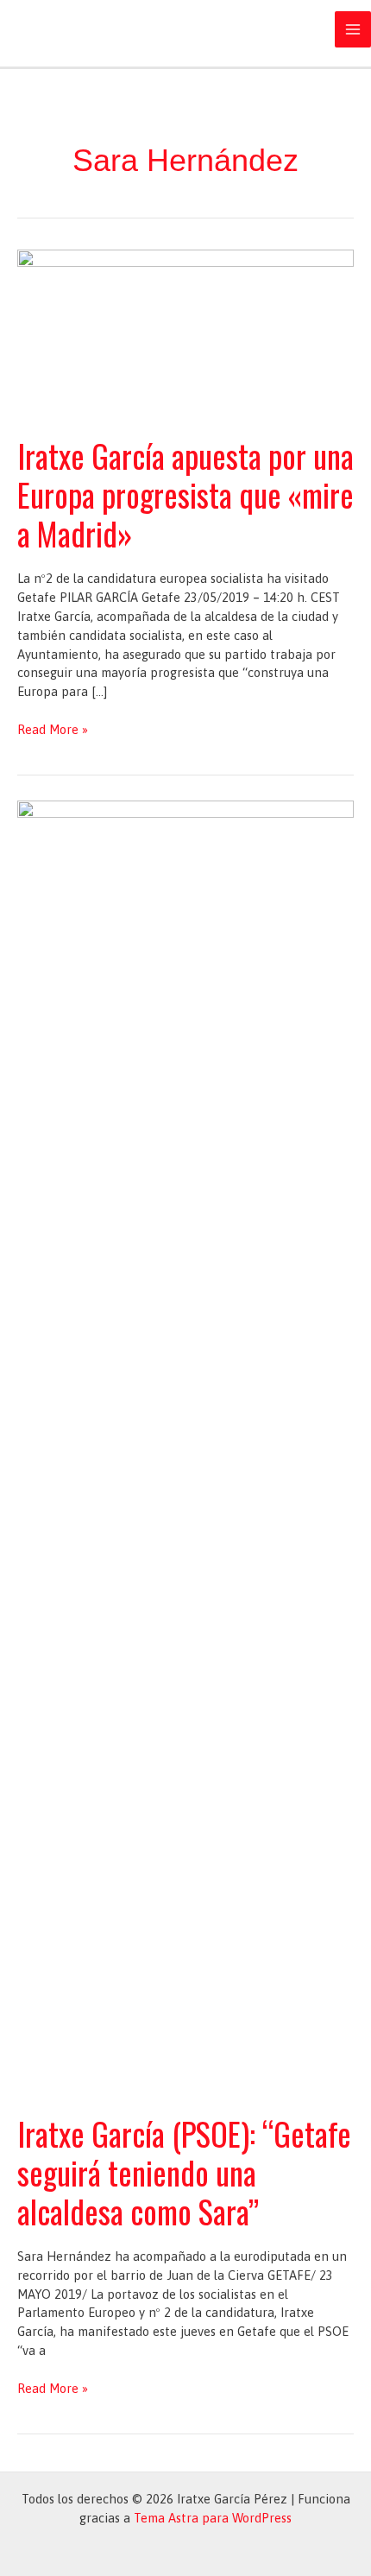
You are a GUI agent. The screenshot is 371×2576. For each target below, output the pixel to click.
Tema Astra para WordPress (213, 2518)
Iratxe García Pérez (121, 29)
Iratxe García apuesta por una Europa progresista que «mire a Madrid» (185, 494)
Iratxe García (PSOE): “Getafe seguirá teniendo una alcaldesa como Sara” (184, 2172)
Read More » (53, 730)
